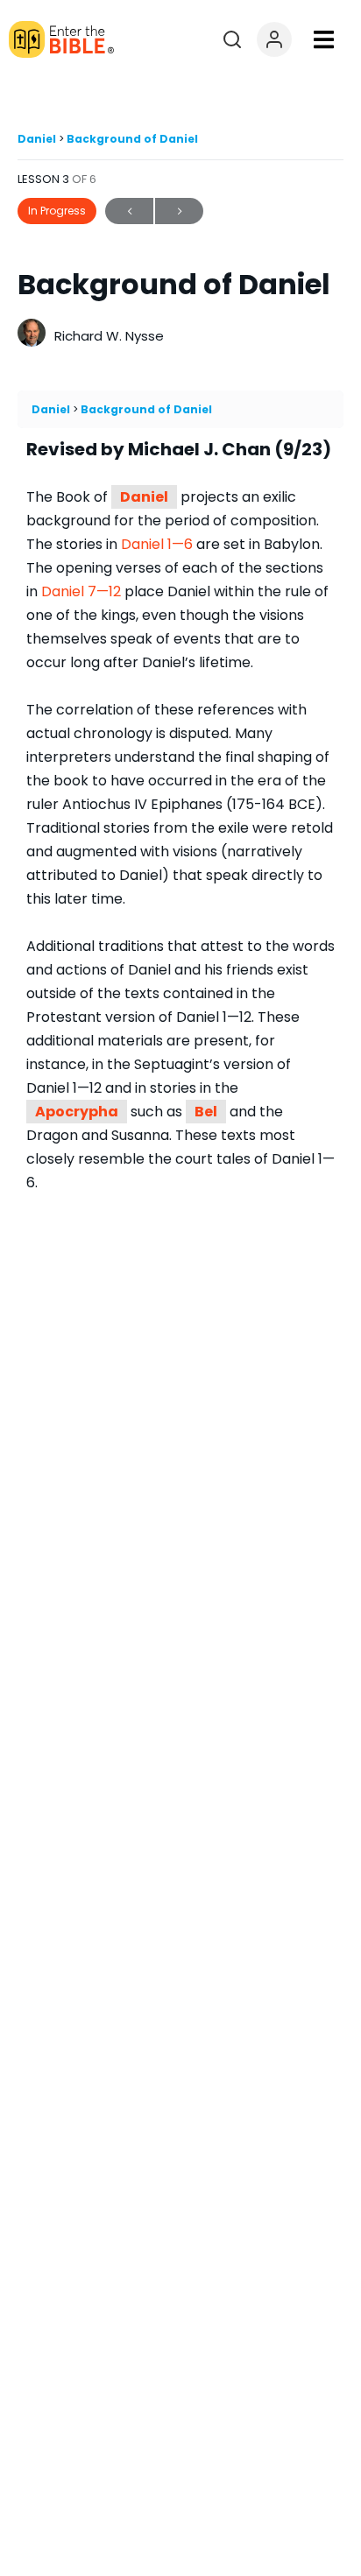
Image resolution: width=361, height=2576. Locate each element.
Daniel (38, 139)
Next (179, 211)
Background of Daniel (132, 139)
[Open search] (232, 39)
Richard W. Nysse (109, 336)
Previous (129, 211)
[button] (324, 40)
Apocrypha (77, 1112)
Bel (206, 1112)
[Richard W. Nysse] (32, 335)
